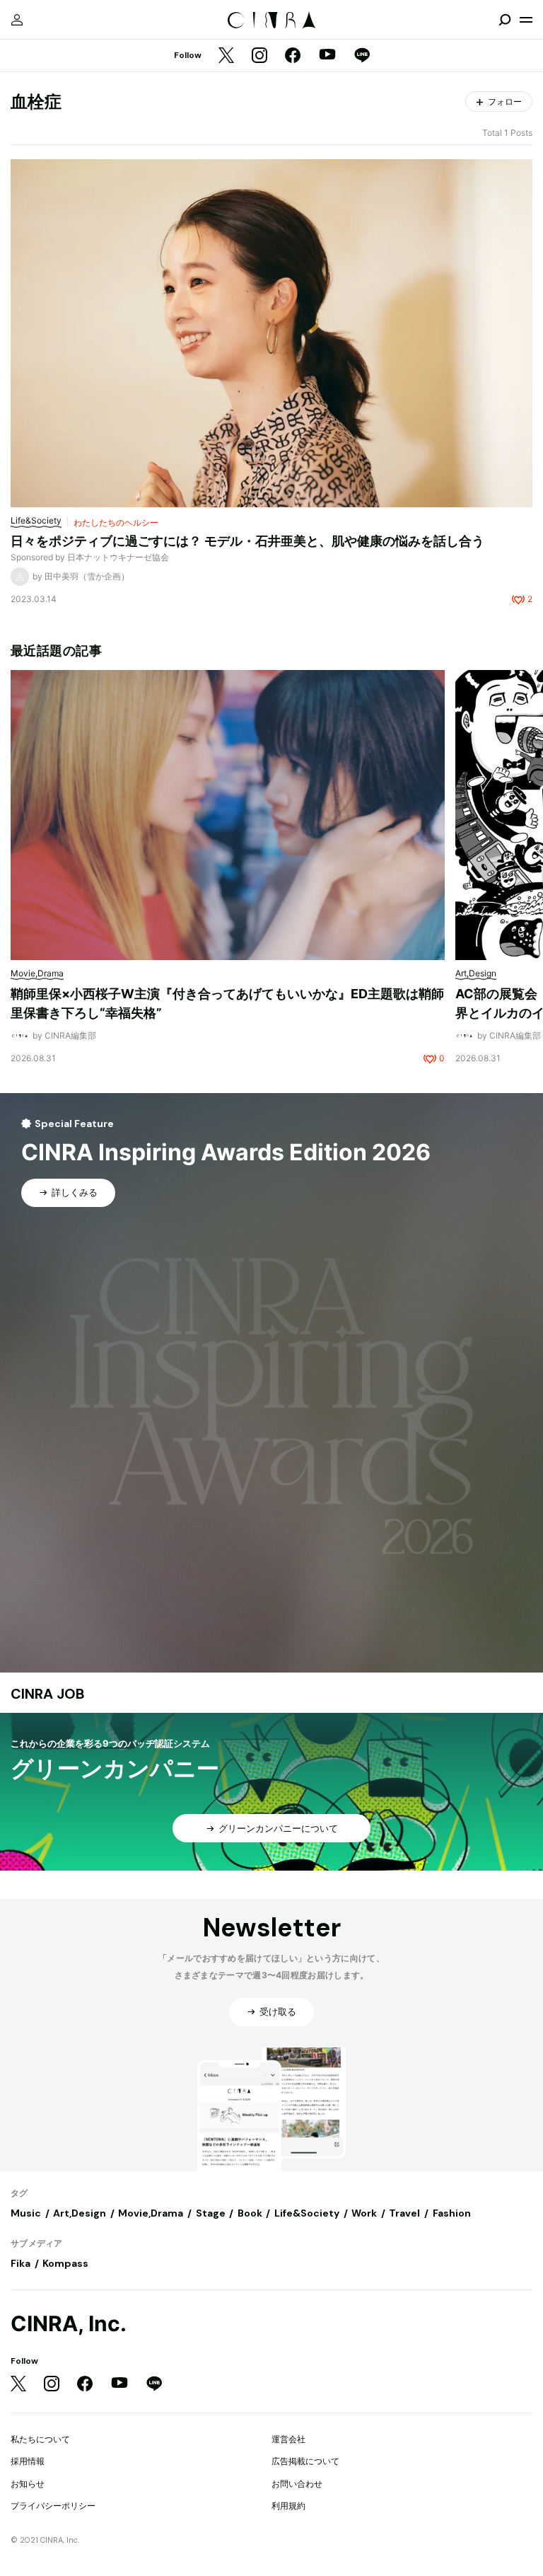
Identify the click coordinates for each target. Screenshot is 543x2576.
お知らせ (28, 2484)
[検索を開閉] (505, 20)
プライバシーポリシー (53, 2506)
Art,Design (80, 2213)
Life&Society (307, 2213)
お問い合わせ (297, 2484)
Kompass (65, 2263)
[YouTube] (327, 56)
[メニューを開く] (526, 20)
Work (364, 2213)
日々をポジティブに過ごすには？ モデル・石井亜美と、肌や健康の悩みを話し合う (247, 541)
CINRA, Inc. (69, 2324)
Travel (404, 2213)
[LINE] (362, 56)
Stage (211, 2213)
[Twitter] (226, 56)
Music (26, 2213)
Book (250, 2213)
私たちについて (40, 2439)
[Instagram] (259, 56)
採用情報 (28, 2461)
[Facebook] (293, 56)
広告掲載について (305, 2461)
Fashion (452, 2213)
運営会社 (288, 2439)
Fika (21, 2263)
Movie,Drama (151, 2213)
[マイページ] (17, 20)
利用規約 (288, 2506)
